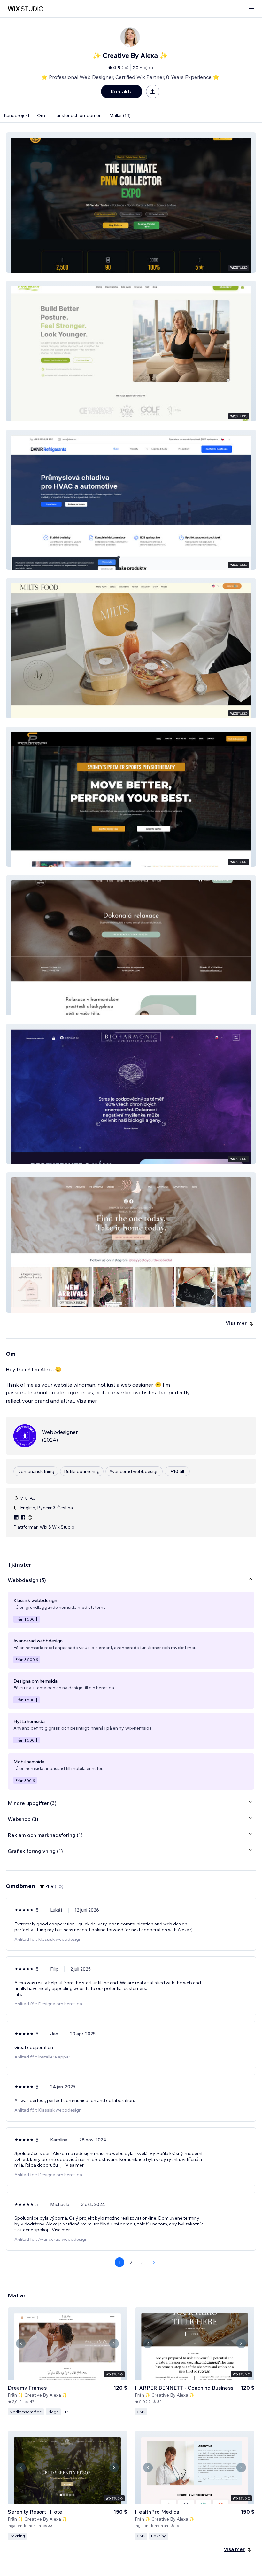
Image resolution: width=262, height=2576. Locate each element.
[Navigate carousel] (21, 2343)
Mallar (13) (120, 115)
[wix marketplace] (26, 9)
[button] (131, 202)
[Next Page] (154, 2262)
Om (41, 115)
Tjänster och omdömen (77, 115)
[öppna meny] (251, 9)
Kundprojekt (17, 115)
